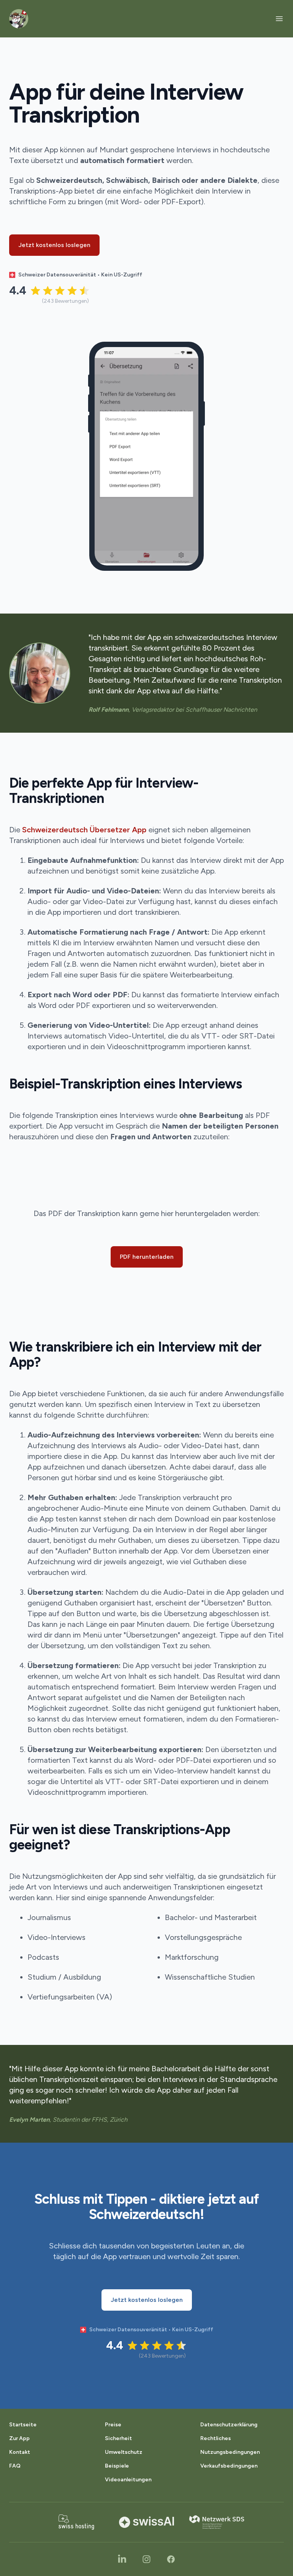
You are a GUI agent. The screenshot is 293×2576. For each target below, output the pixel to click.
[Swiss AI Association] (146, 2522)
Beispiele (117, 2466)
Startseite (23, 2425)
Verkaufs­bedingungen (229, 2466)
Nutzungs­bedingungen (230, 2452)
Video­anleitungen (128, 2480)
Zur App (19, 2438)
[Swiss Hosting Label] (76, 2522)
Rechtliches (216, 2438)
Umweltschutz (124, 2452)
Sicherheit (118, 2438)
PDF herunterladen (147, 1257)
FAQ (15, 2466)
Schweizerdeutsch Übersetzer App (84, 830)
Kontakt (20, 2452)
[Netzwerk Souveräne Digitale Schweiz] (217, 2522)
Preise (113, 2425)
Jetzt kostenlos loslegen (54, 245)
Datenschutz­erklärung (229, 2425)
